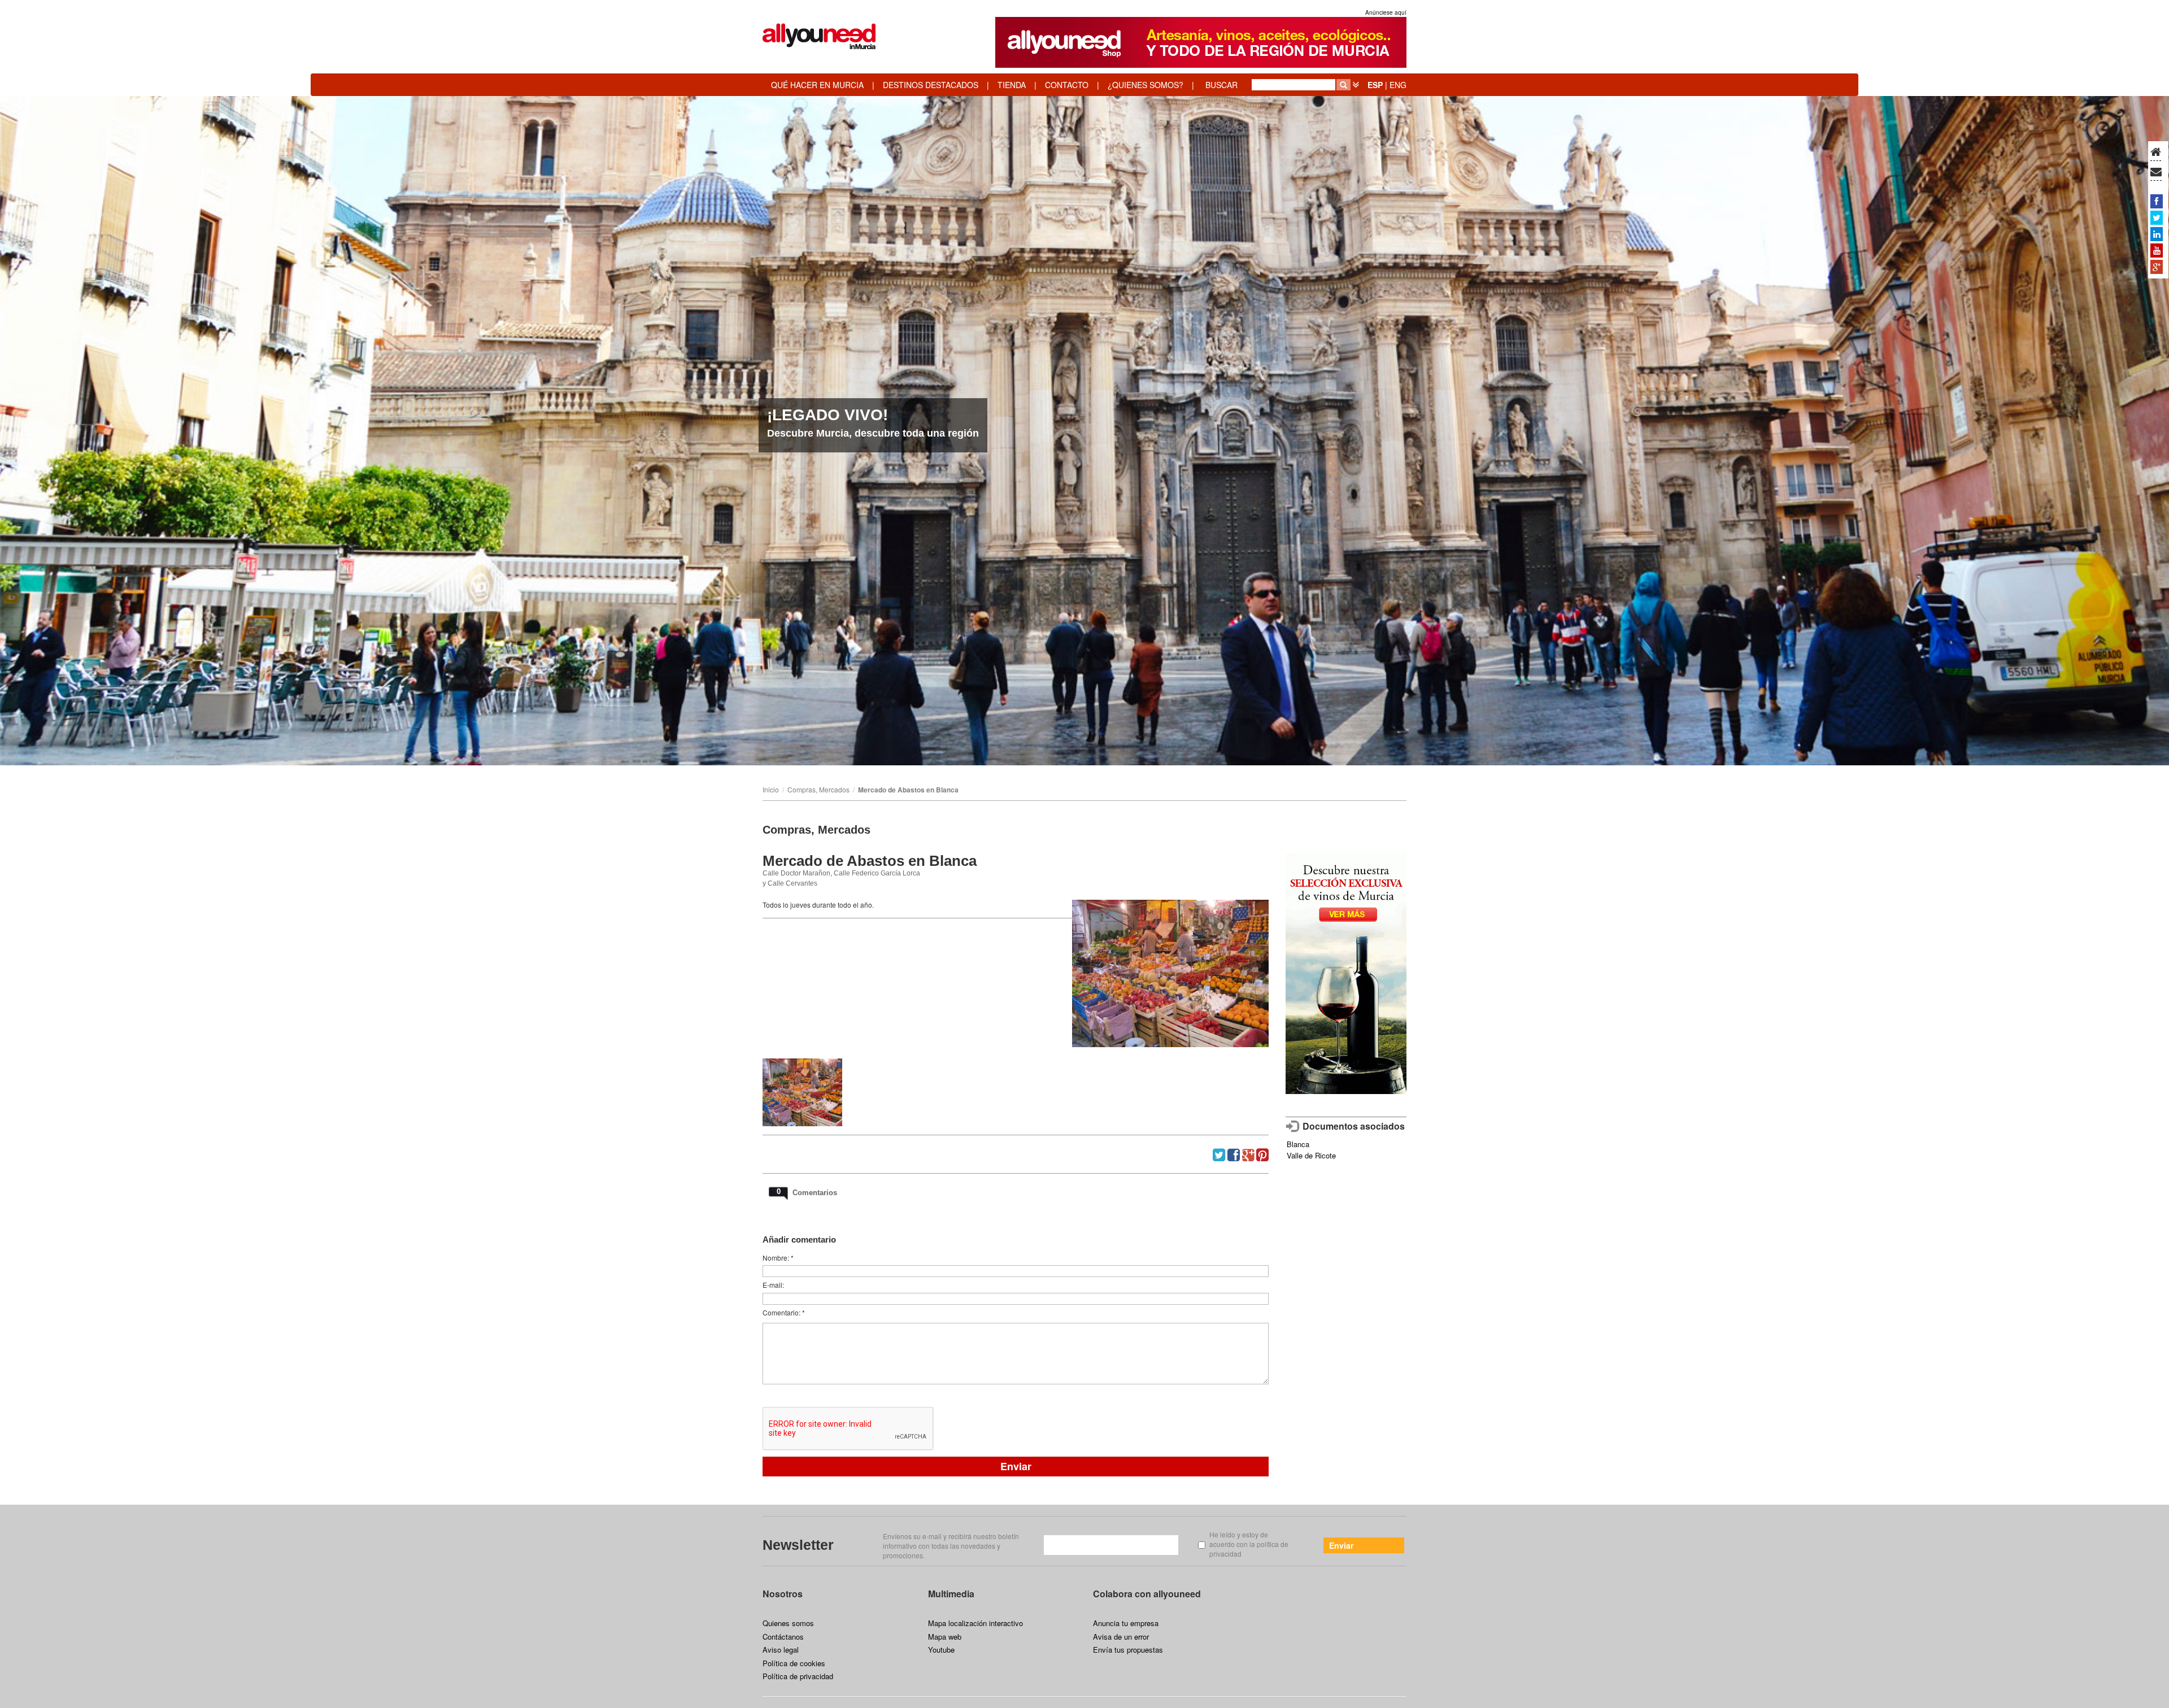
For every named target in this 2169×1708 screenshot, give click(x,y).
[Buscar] (1343, 85)
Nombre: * (778, 1258)
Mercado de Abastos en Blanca (908, 790)
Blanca (1298, 1144)
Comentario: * (784, 1312)
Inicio (771, 789)
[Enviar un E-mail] (2156, 172)
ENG (1398, 85)
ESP (1375, 85)
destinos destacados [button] (931, 85)
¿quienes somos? (1146, 85)
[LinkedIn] (2157, 234)
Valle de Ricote (1311, 1155)
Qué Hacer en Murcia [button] (817, 85)
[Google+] (2157, 267)
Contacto (1067, 85)
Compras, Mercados (818, 789)
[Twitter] (2157, 217)
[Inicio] (2156, 152)
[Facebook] (2157, 201)
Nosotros (783, 1594)
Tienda (1012, 85)
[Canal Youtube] (2157, 250)
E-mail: (773, 1285)
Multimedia (951, 1594)
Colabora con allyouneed (1147, 1594)
